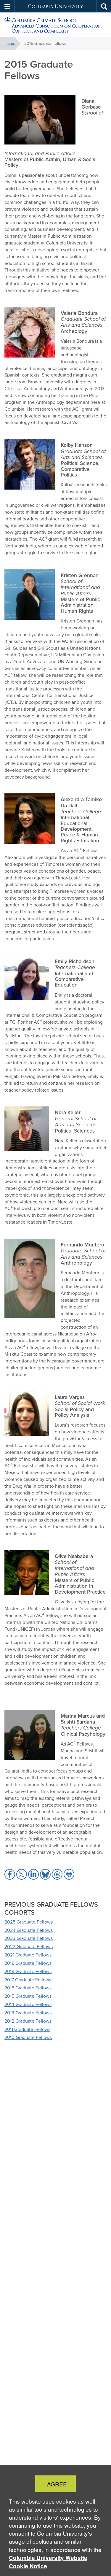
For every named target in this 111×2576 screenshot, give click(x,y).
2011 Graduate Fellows (27, 2029)
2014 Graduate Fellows (28, 2004)
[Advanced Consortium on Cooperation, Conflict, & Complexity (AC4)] (55, 25)
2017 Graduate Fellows (28, 1980)
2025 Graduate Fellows (29, 1922)
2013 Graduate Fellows (28, 2013)
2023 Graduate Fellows (29, 1938)
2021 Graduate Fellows (28, 1955)
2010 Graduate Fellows (28, 2037)
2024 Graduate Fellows (29, 1930)
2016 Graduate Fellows (28, 1988)
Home (10, 43)
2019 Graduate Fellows (28, 1963)
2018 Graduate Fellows (28, 1971)
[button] (7, 6)
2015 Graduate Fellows (28, 1996)
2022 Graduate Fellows (29, 1947)
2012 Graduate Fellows (28, 2021)
